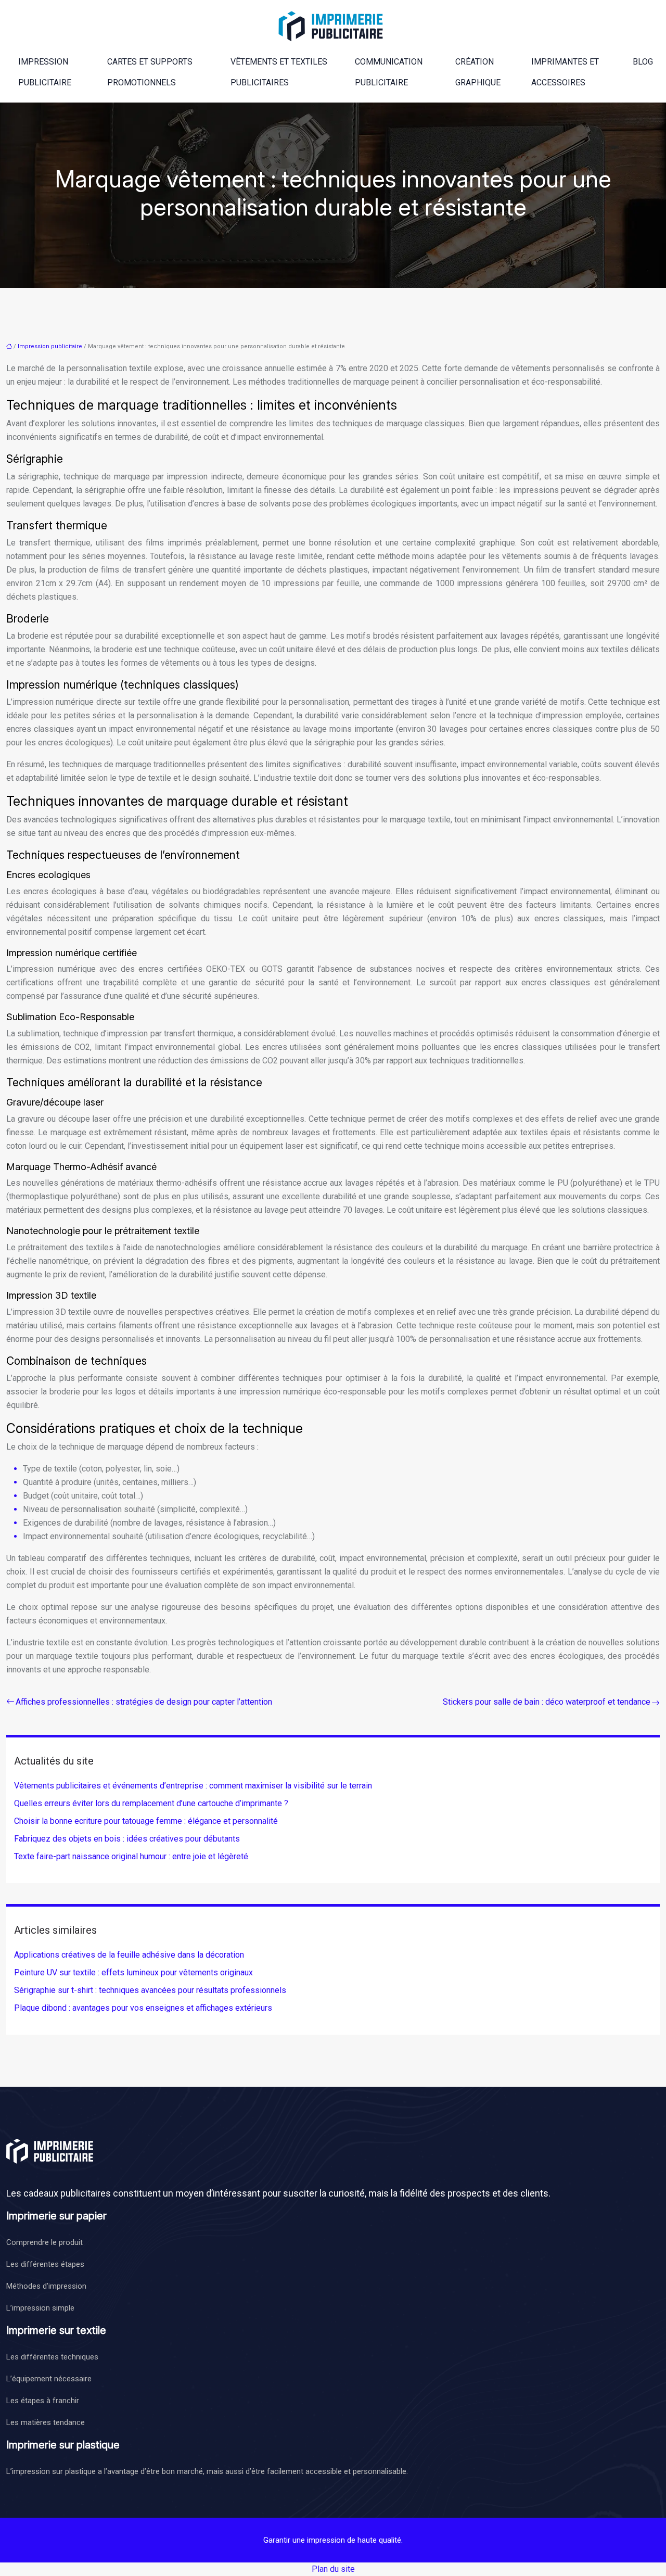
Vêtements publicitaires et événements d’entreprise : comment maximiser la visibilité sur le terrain (193, 1786)
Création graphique (478, 72)
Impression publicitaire (45, 72)
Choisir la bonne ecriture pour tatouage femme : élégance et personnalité (146, 1821)
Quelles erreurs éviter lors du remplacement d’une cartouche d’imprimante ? (151, 1803)
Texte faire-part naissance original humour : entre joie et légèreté (131, 1856)
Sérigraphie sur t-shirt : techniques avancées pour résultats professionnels (150, 1990)
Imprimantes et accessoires (565, 72)
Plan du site (333, 2569)
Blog (643, 62)
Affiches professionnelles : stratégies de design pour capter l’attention (144, 1702)
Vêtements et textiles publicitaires (279, 72)
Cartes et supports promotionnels (150, 72)
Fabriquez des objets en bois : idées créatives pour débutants (127, 1839)
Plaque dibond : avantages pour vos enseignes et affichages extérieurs (143, 2008)
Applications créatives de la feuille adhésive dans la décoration (129, 1955)
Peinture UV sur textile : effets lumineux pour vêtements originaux (133, 1972)
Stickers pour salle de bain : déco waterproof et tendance (547, 1702)
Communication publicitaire (389, 72)
